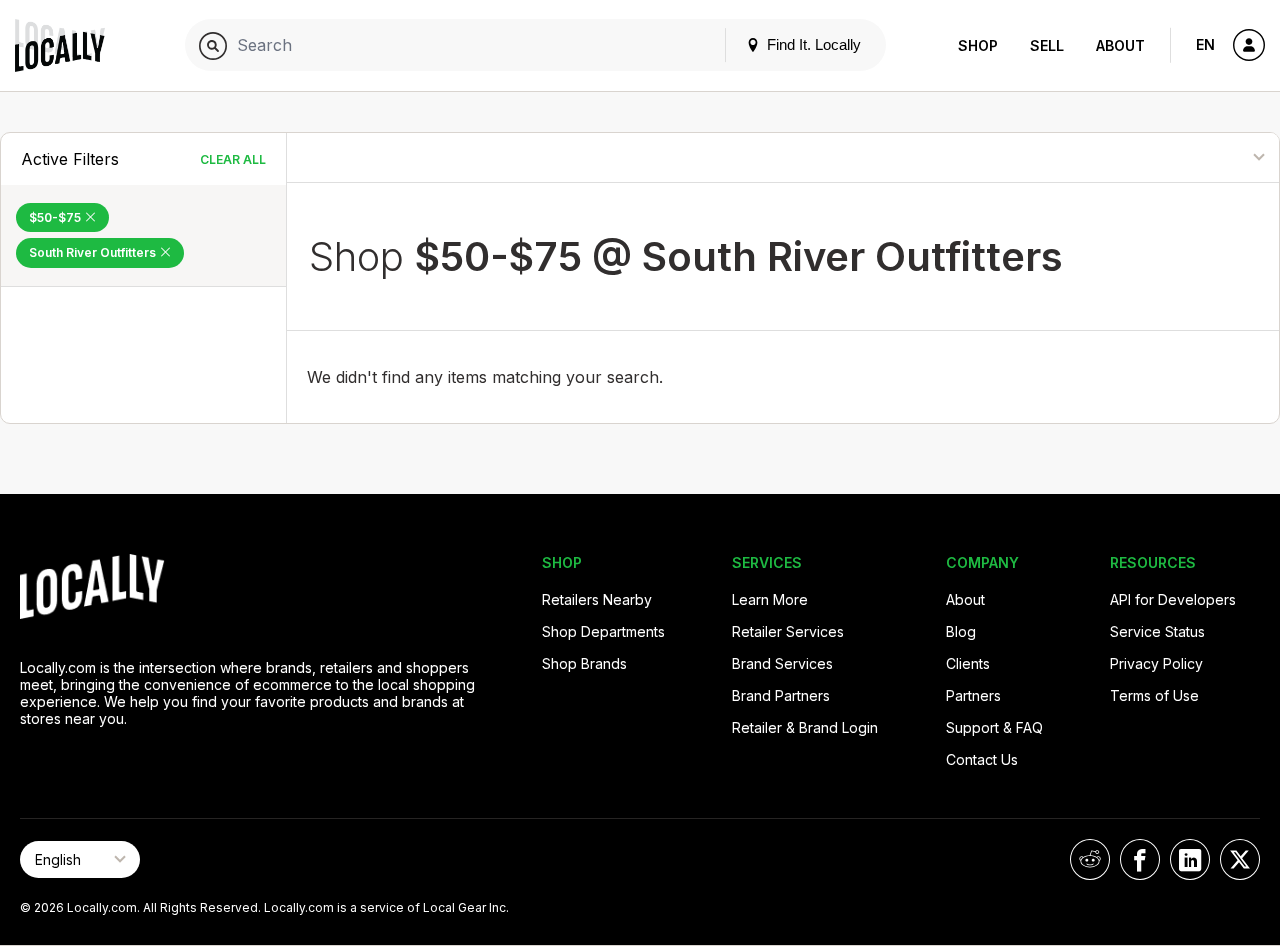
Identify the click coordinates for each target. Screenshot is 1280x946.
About (1120, 45)
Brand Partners (781, 695)
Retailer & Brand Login (805, 727)
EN (1205, 44)
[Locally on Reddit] (1090, 859)
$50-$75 (56, 217)
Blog (961, 631)
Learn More (770, 599)
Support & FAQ (994, 727)
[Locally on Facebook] (1140, 859)
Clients (968, 663)
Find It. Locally (812, 44)
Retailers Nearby (597, 599)
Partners (973, 695)
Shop (978, 45)
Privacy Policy (1156, 663)
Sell (1047, 45)
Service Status (1157, 631)
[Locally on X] (1240, 859)
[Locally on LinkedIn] (1190, 859)
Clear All (233, 159)
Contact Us (982, 759)
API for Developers (1173, 599)
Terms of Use (1154, 695)
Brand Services (782, 663)
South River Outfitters (94, 252)
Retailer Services (788, 631)
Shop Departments (603, 631)
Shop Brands (584, 663)
